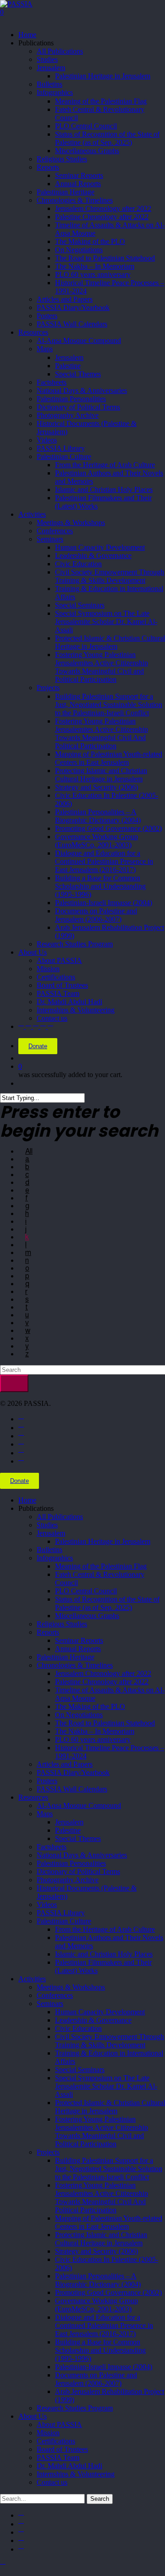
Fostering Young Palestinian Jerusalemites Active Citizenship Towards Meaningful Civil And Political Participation (102, 2197)
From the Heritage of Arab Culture (105, 1929)
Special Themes (78, 1838)
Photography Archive (68, 1880)
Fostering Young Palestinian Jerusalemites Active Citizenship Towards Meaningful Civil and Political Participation (102, 2131)
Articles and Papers (65, 1764)
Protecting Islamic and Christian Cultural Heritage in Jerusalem (101, 2239)
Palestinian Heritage (66, 1657)
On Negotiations (79, 1715)
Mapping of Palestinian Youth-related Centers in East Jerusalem (109, 2222)
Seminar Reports (79, 1640)
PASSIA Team (58, 2457)
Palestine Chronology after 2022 (102, 1682)
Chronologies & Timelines (75, 1665)
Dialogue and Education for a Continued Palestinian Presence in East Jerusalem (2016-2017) (104, 2325)
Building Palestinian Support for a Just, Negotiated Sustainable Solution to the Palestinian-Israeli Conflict (109, 2169)
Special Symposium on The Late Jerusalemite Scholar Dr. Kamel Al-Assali (106, 2086)
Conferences (55, 1995)
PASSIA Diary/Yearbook (73, 1772)
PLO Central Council (86, 1591)
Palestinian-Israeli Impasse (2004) (104, 2367)
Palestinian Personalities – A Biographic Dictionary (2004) (98, 2280)
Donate (38, 1046)
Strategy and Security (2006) (96, 2251)
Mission (48, 2433)
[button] (3, 2565)
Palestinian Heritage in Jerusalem (103, 1541)
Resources (33, 1797)
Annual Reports (78, 1649)
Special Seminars (80, 2070)
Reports (48, 1632)
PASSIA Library (61, 1913)
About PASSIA (59, 2424)
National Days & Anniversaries (82, 1855)
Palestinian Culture (64, 1921)
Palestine (68, 1830)
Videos (47, 1904)
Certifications (56, 2441)
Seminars (50, 2004)
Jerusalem (51, 1533)
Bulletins (49, 1550)
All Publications (60, 1517)
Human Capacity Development (100, 2012)
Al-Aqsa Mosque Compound (79, 1805)
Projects (48, 2152)
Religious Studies (62, 1624)
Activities (32, 1979)
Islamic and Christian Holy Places (104, 1954)
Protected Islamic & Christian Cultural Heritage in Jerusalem (110, 2107)
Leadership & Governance (93, 2020)
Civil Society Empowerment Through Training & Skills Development (110, 2041)
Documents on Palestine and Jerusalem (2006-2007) (96, 2379)
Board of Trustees (62, 2449)
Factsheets (52, 1847)
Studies (47, 1525)
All (29, 1151)
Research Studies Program (75, 2408)
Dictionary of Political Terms (78, 1871)
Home (27, 1500)
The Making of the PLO (90, 1706)
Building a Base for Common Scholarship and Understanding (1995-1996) (100, 2350)
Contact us (52, 2482)
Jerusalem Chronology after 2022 (103, 1673)
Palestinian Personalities (71, 1863)
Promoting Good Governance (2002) (108, 2292)
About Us (33, 2416)
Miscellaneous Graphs (87, 1616)
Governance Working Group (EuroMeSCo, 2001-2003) (96, 2305)
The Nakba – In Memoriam (95, 1731)
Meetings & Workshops (71, 1987)
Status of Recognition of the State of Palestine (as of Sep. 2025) (107, 1603)
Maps (45, 1814)
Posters (47, 1781)
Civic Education (78, 2028)
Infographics (55, 1558)
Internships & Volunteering (76, 2474)
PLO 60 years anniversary (93, 1739)
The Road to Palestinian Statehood (105, 1723)
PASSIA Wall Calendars (72, 1789)
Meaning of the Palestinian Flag (101, 1566)
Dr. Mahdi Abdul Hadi (69, 2466)
